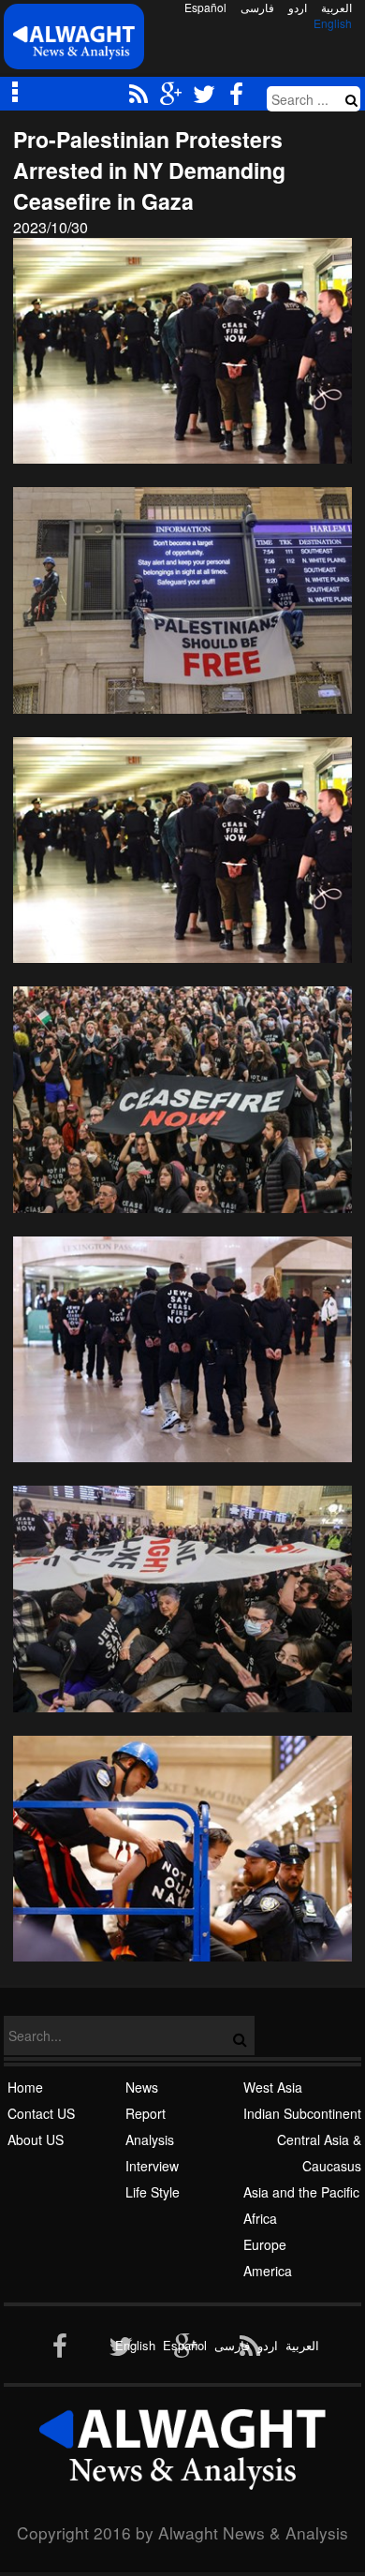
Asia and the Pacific (301, 2192)
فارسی (257, 7)
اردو (298, 7)
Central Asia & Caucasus (319, 2153)
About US (36, 2139)
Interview (152, 2166)
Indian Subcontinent (302, 2113)
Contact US (41, 2113)
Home (25, 2087)
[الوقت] (74, 42)
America (268, 2271)
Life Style (153, 2192)
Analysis (150, 2139)
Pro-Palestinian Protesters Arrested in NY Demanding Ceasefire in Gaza (149, 170)
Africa (260, 2218)
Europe (265, 2244)
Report (146, 2113)
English (333, 23)
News (142, 2087)
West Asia (273, 2087)
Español (205, 7)
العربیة (336, 7)
